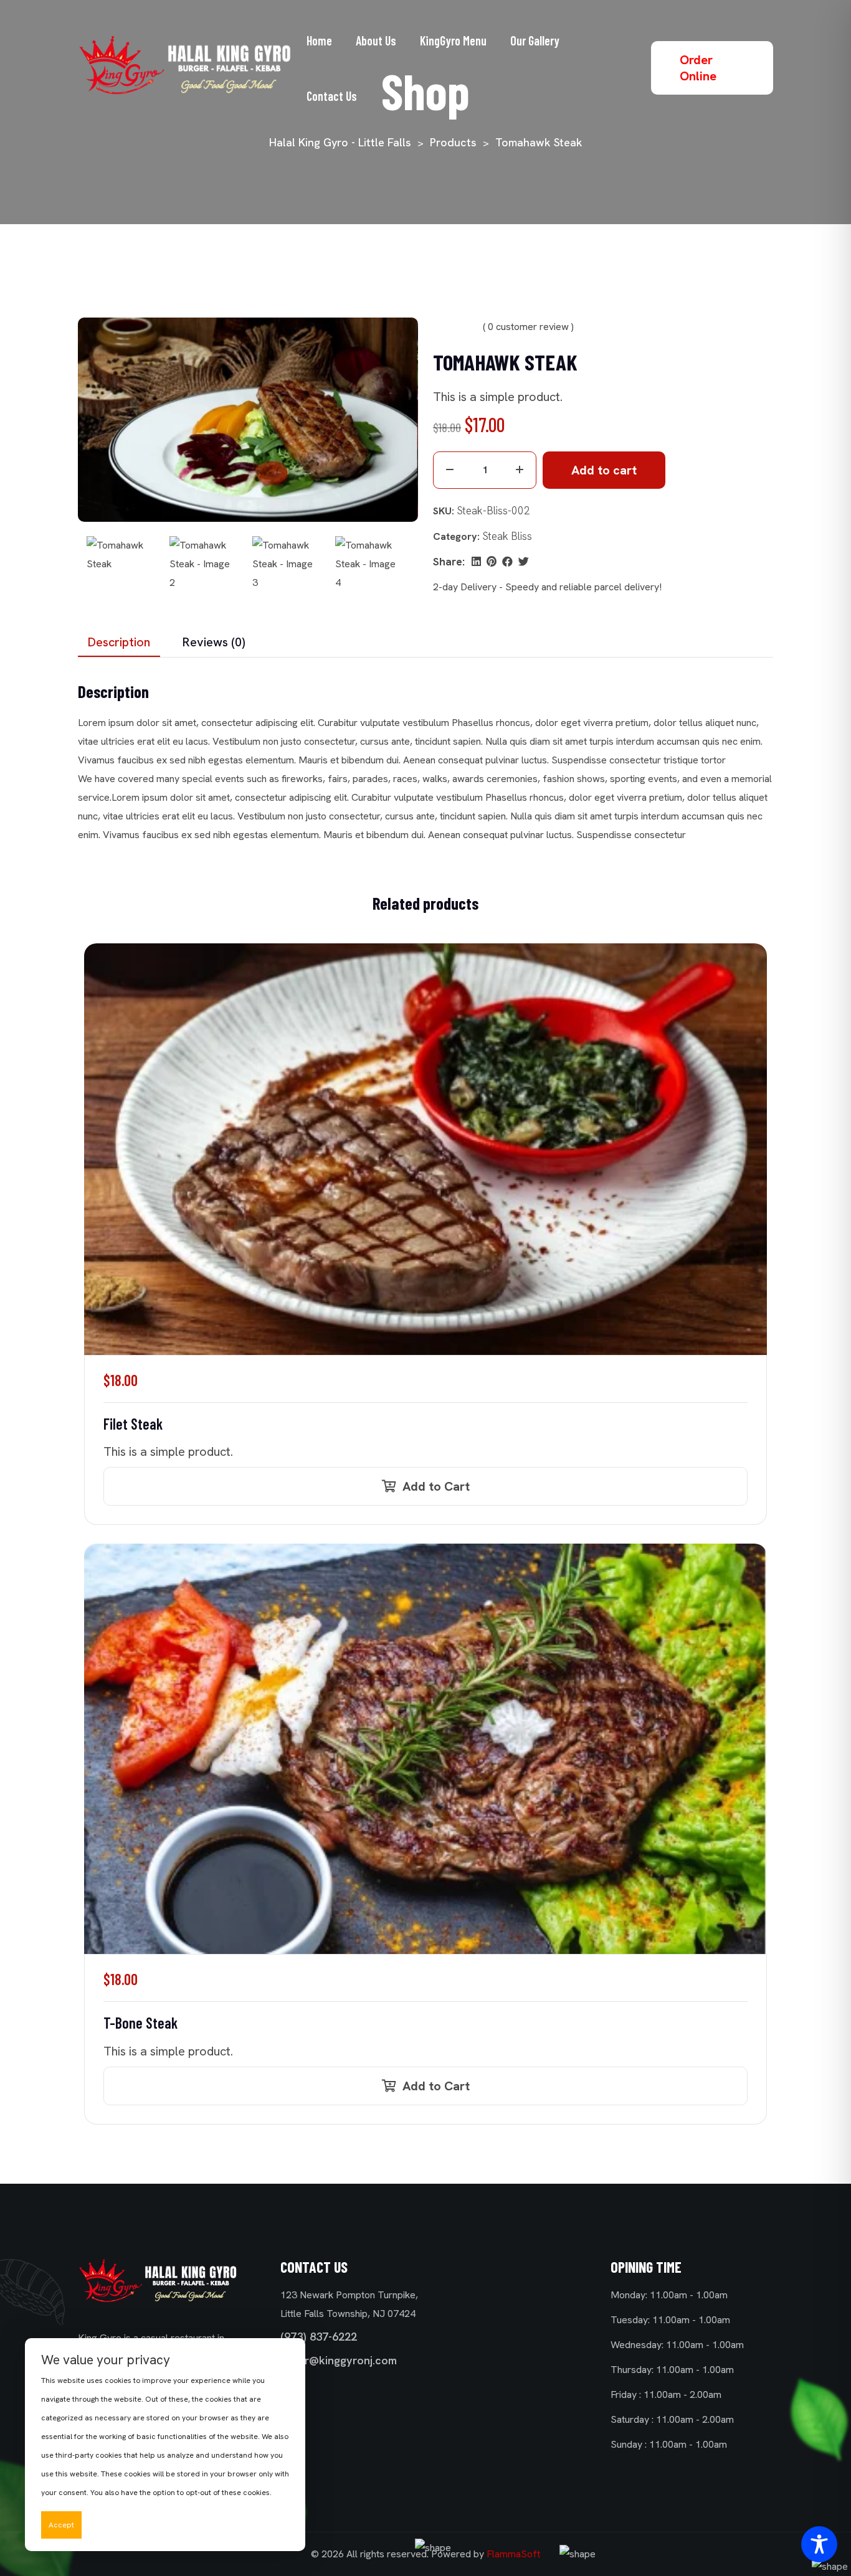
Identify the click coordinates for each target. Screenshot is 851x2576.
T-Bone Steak (140, 2023)
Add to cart (604, 470)
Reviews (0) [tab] (214, 642)
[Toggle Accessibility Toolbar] (819, 2544)
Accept (61, 2525)
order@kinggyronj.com (339, 2360)
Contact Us (332, 96)
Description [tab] (119, 642)
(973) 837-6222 (319, 2337)
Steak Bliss (507, 536)
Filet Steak (133, 1424)
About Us (376, 40)
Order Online (698, 68)
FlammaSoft (513, 2554)
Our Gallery (535, 40)
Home (319, 40)
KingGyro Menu (453, 40)
